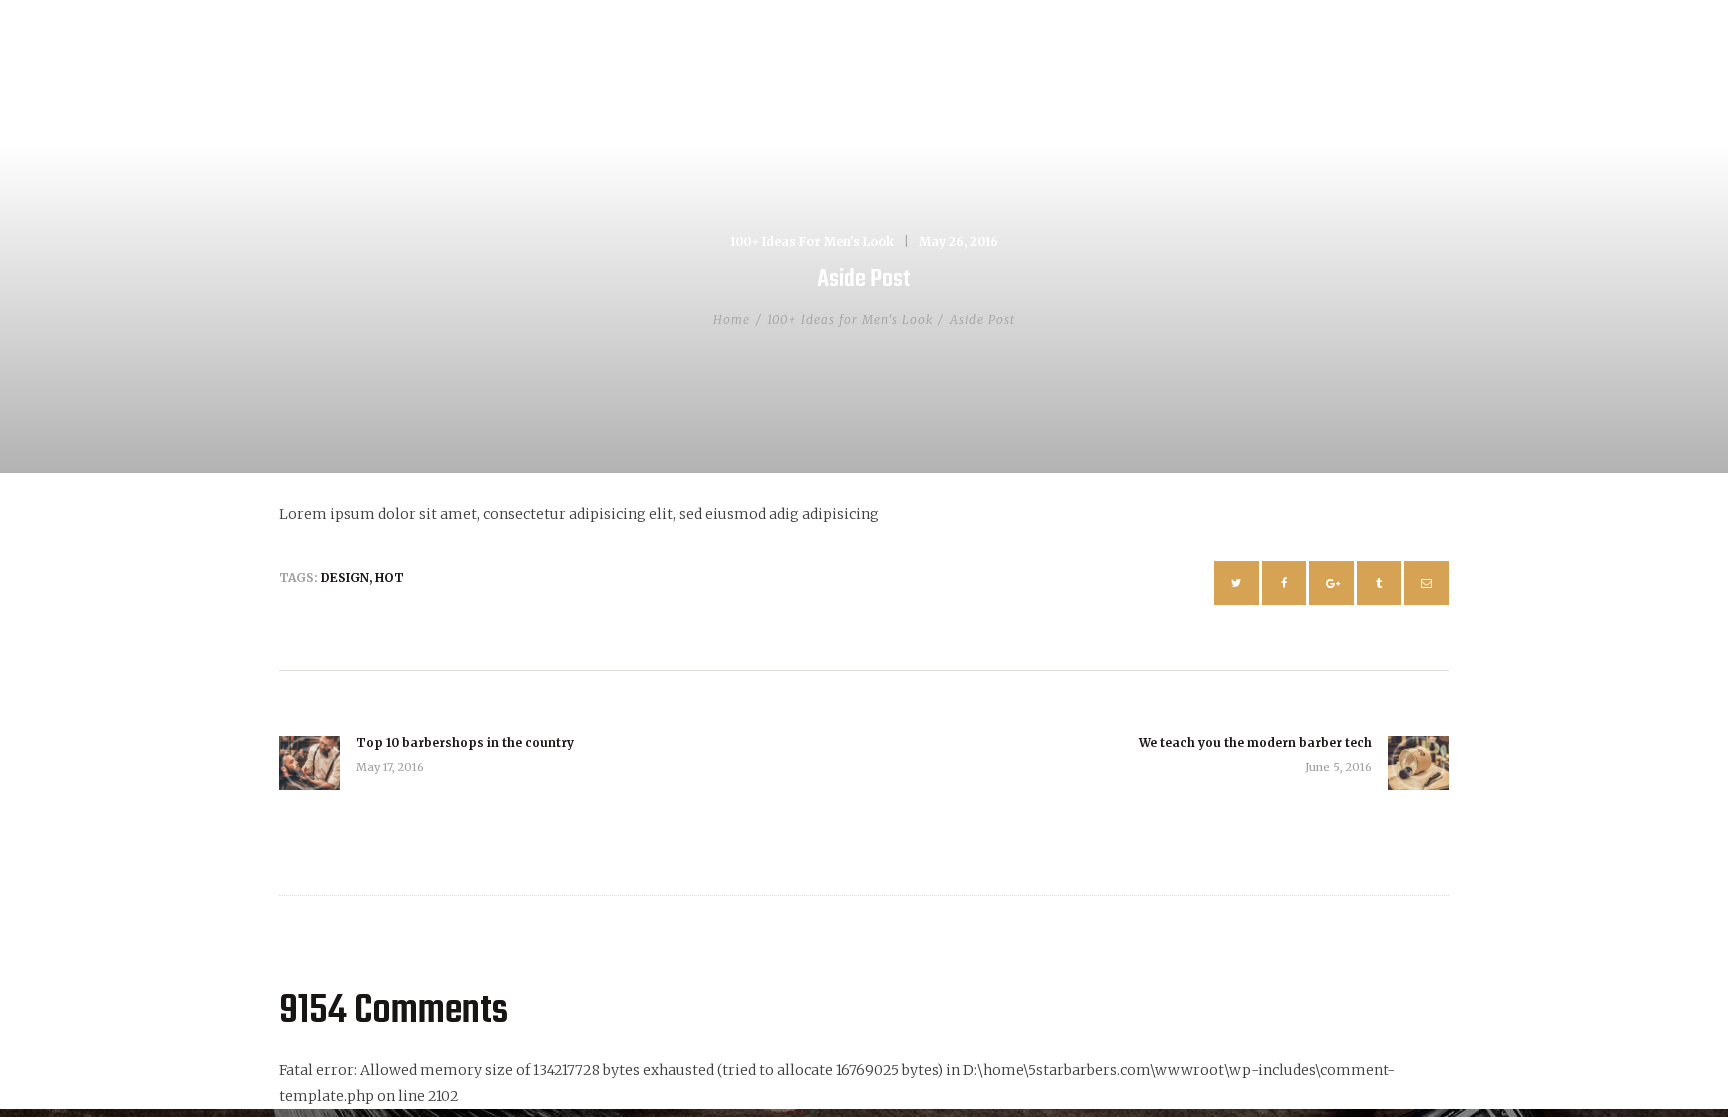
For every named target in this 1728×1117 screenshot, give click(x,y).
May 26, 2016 (958, 241)
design (345, 577)
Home (731, 319)
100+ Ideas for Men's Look (812, 241)
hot (389, 577)
